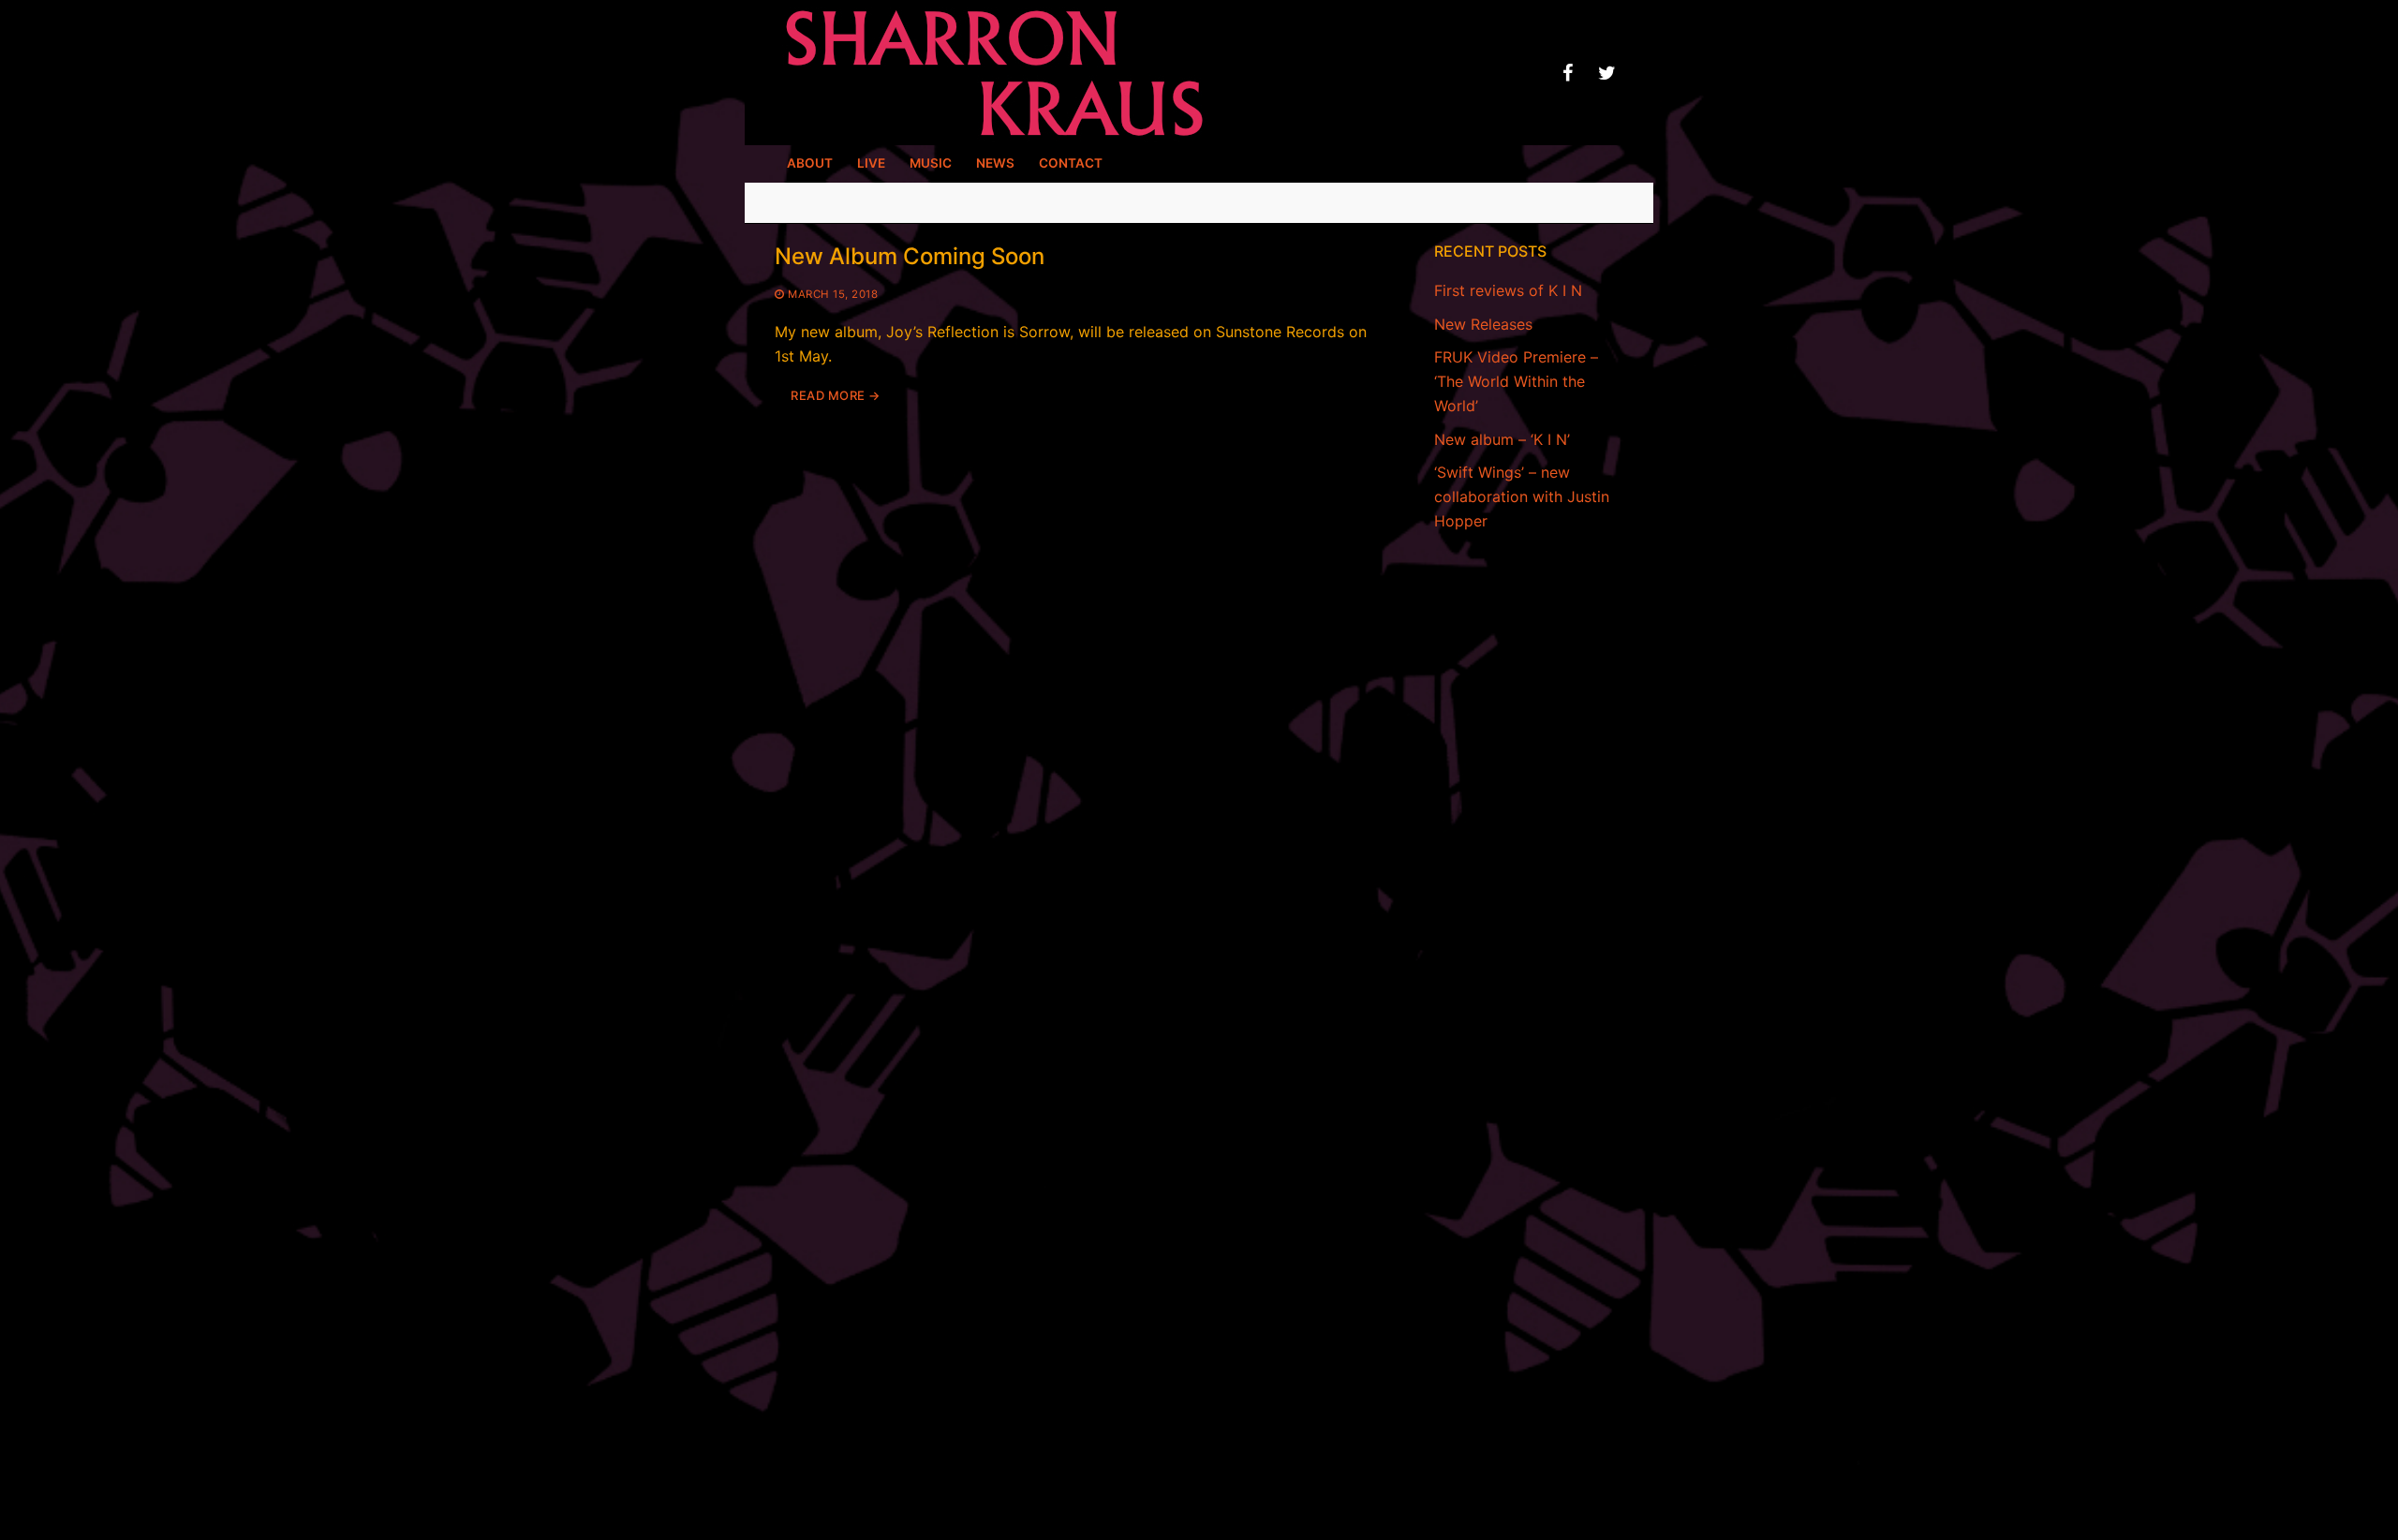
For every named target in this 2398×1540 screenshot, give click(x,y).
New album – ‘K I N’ (1502, 439)
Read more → (836, 395)
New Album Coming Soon (910, 256)
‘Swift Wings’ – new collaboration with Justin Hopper (1522, 496)
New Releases (1483, 324)
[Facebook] (1567, 73)
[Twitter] (1606, 73)
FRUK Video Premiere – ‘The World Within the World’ (1516, 381)
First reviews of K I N (1508, 290)
